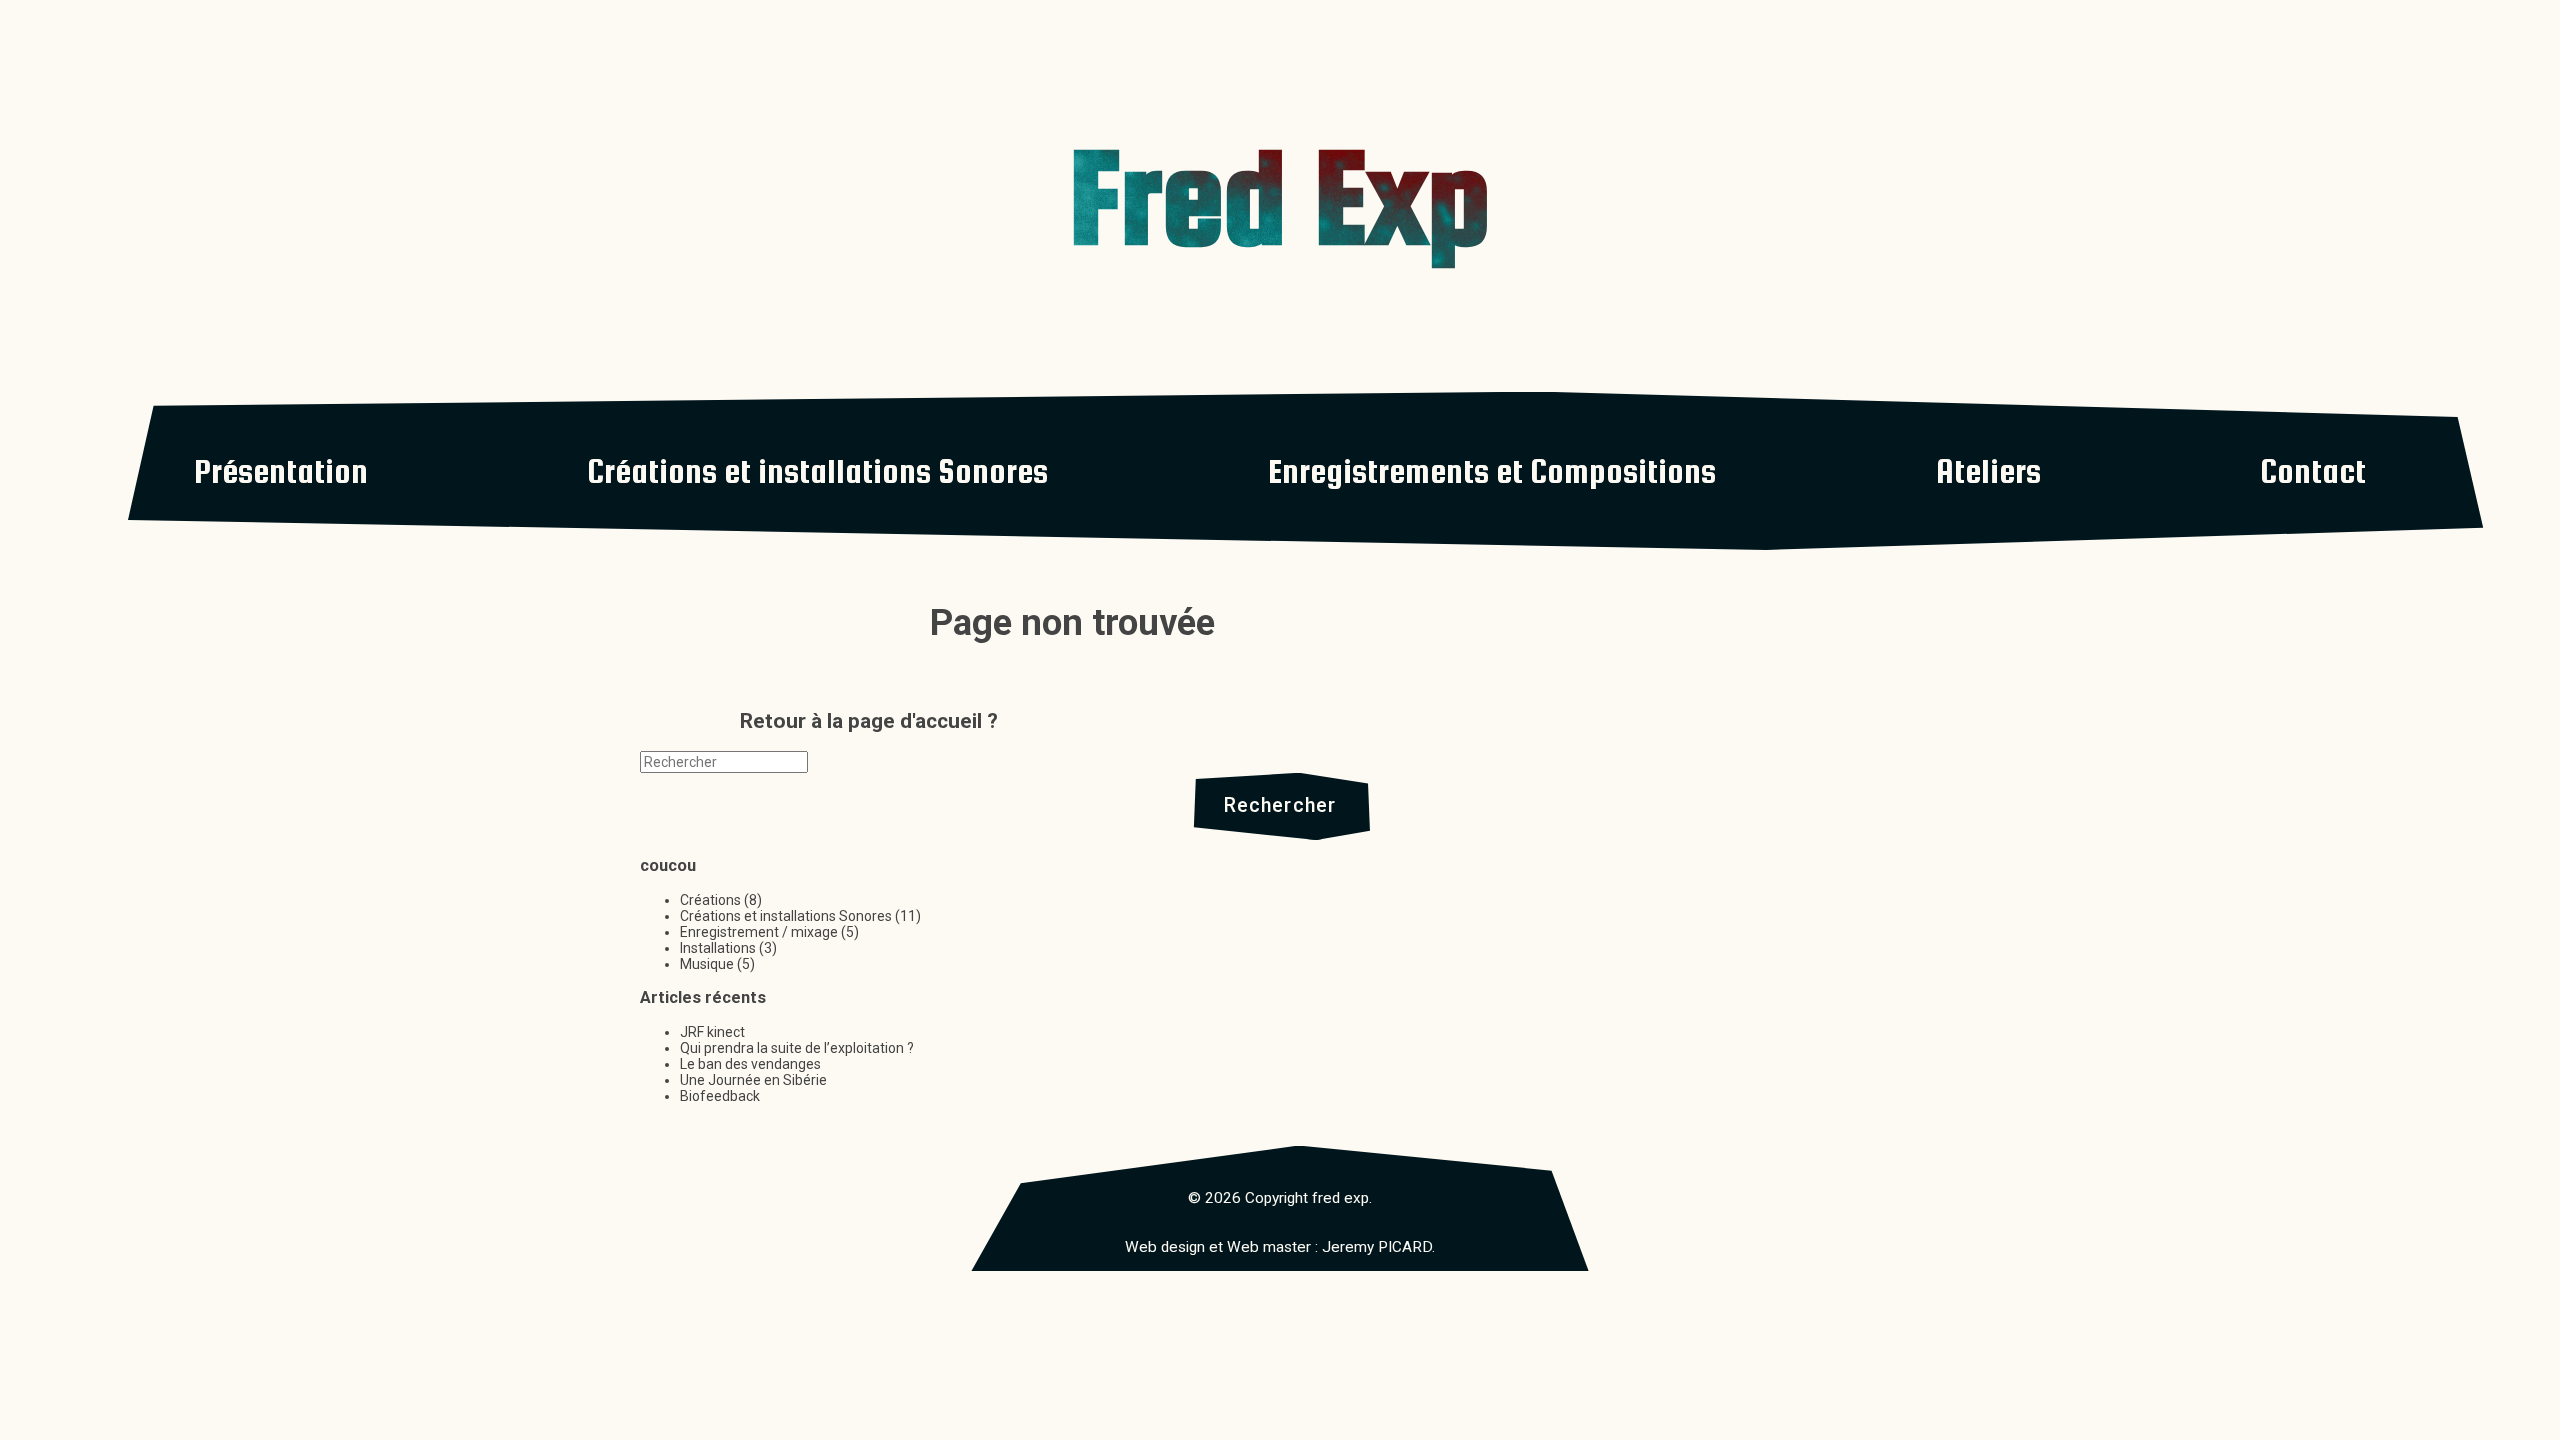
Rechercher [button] (1280, 805)
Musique (707, 964)
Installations (718, 948)
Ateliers (1988, 471)
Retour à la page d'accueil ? (869, 721)
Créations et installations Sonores (817, 471)
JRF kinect (712, 1032)
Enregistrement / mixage (759, 932)
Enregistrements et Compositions (1492, 471)
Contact (2313, 471)
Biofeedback (720, 1096)
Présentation (281, 471)
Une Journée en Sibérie (753, 1080)
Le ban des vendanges (750, 1064)
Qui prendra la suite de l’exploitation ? (797, 1048)
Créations (710, 900)
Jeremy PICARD (1377, 1247)
